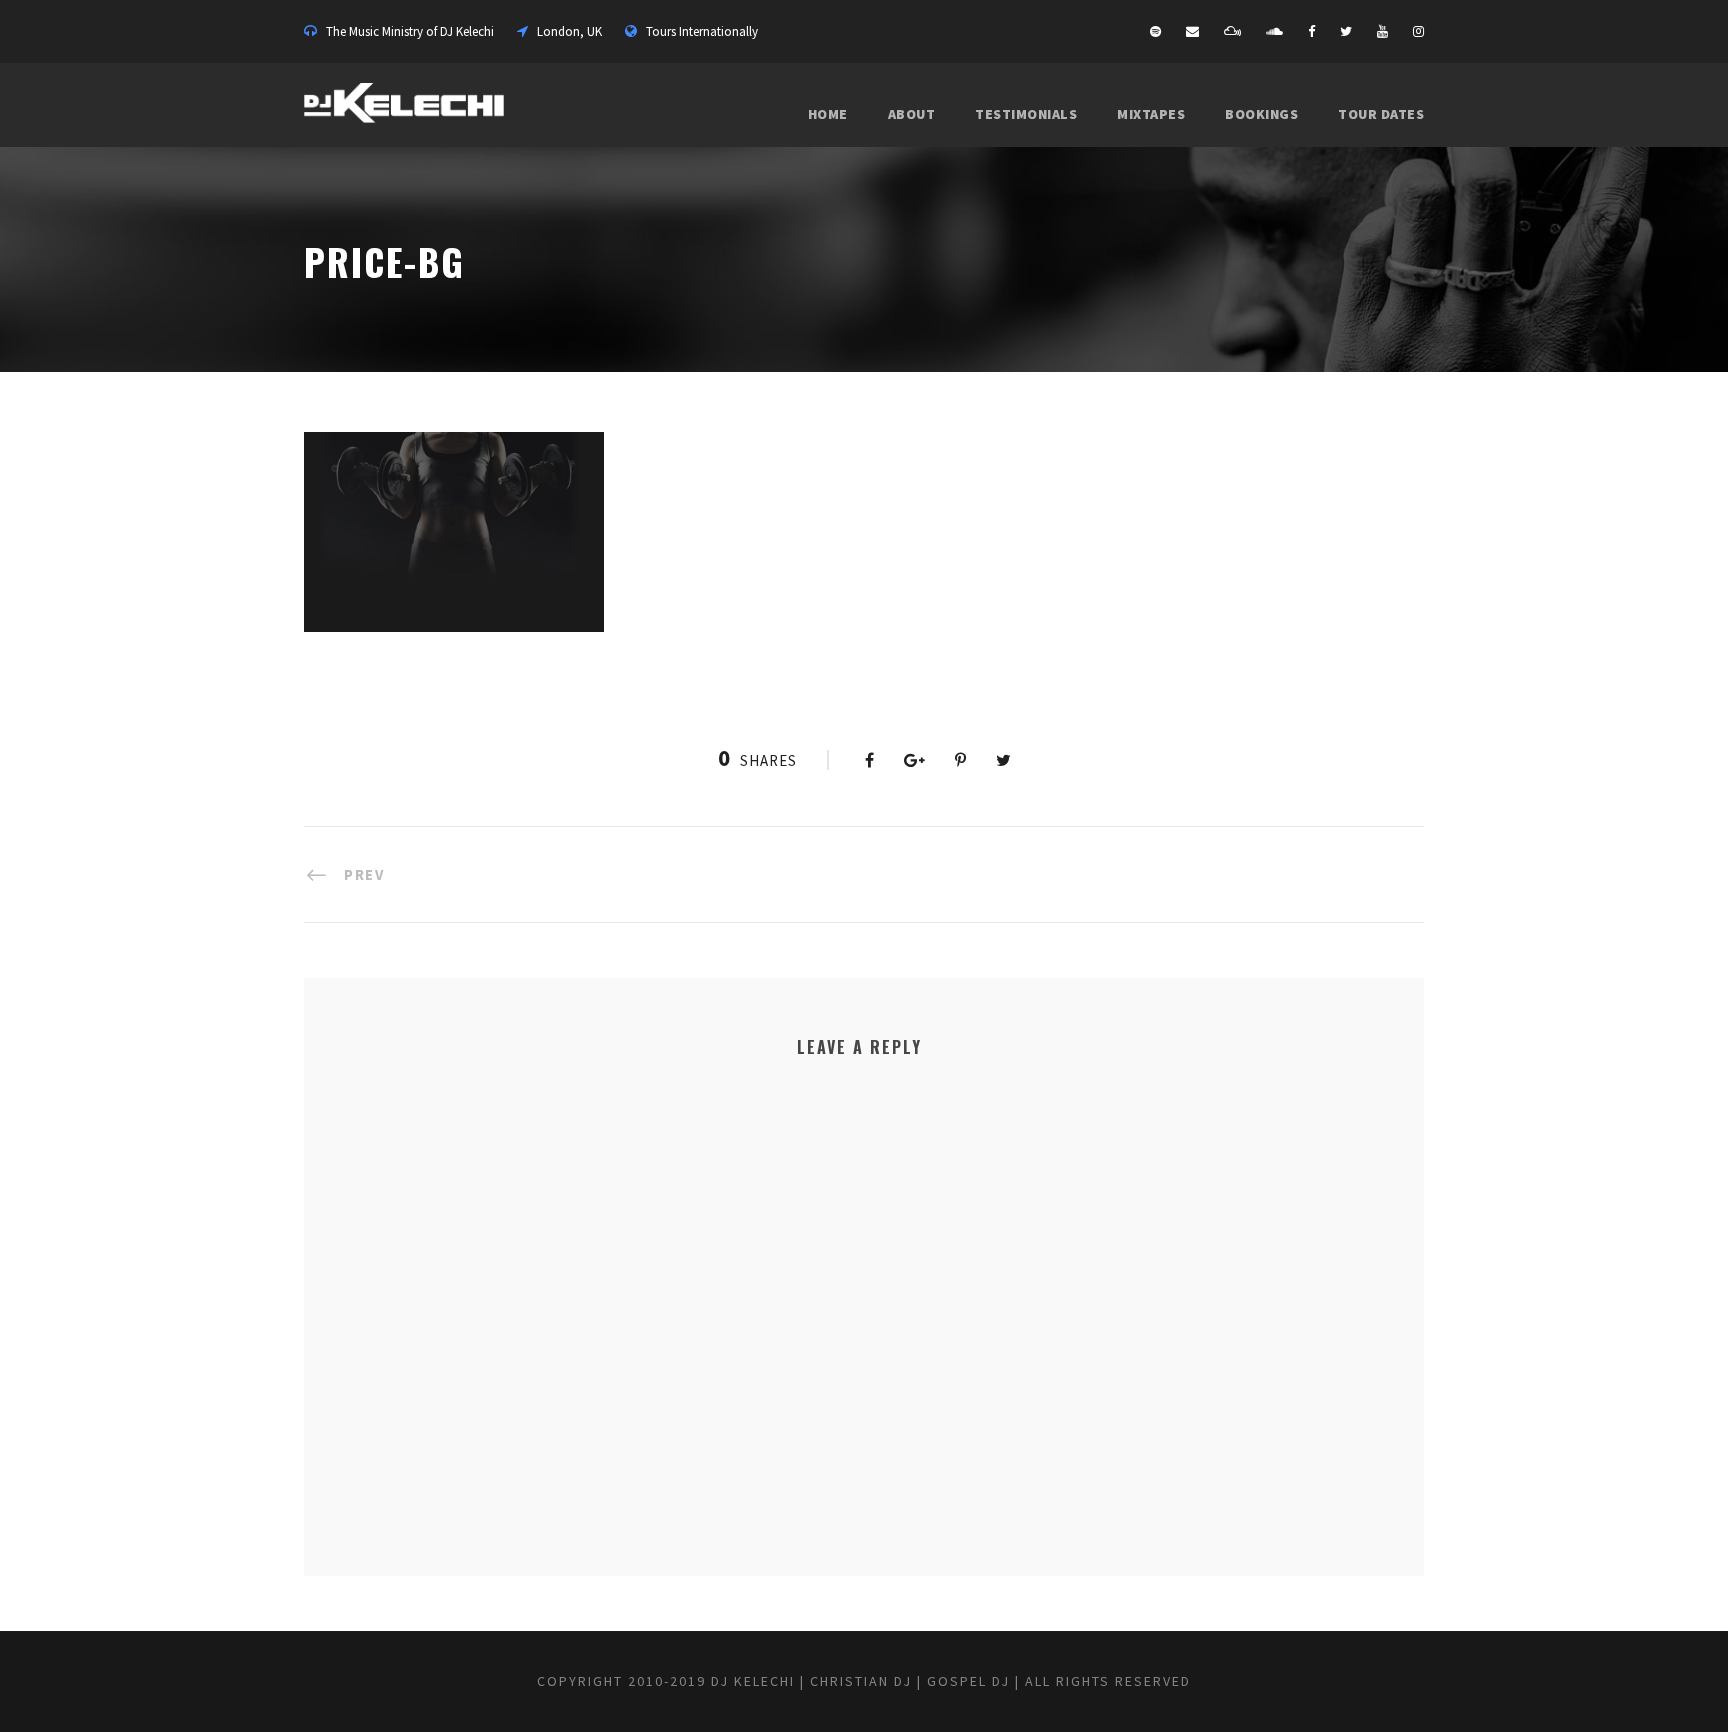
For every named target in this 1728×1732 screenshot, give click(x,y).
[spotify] (1155, 31)
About (912, 114)
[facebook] (1311, 31)
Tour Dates (1381, 114)
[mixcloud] (1232, 31)
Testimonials (1026, 114)
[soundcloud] (1274, 31)
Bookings (1261, 114)
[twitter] (1346, 31)
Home (828, 114)
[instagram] (1418, 31)
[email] (1192, 31)
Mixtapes (1151, 114)
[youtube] (1382, 31)
